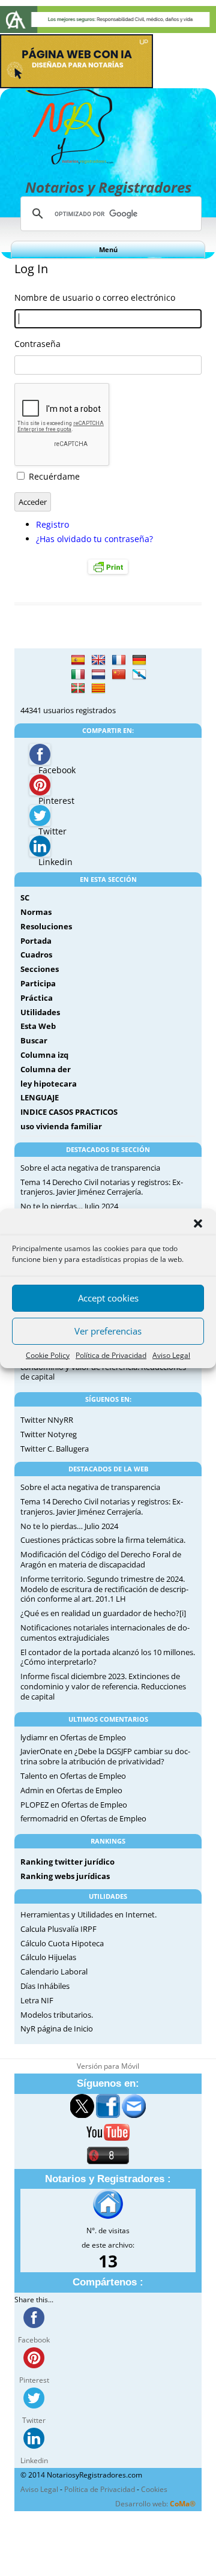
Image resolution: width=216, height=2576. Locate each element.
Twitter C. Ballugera (55, 1449)
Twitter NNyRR (47, 1420)
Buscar (34, 1040)
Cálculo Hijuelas (48, 1957)
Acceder (33, 502)
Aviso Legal (171, 1355)
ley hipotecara (49, 1084)
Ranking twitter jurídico (67, 1862)
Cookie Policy (48, 1355)
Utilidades (40, 1012)
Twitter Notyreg (49, 1434)
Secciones (40, 969)
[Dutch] (98, 675)
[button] (198, 1223)
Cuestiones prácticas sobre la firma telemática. (103, 1540)
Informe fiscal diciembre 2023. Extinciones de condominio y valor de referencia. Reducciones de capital (103, 1686)
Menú (108, 249)
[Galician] (139, 675)
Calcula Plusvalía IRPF (58, 1929)
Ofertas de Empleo (93, 1737)
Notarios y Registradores (108, 187)
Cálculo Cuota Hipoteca (62, 1943)
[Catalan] (98, 689)
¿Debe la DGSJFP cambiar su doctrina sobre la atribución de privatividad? (105, 1756)
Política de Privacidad (111, 1355)
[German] (139, 660)
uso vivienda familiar (61, 1126)
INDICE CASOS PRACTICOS (69, 1112)
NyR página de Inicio (57, 2029)
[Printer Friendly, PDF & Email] (108, 566)
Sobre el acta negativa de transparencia (90, 1168)
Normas (36, 912)
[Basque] (78, 689)
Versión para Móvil (108, 2066)
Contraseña (37, 344)
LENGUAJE (40, 1097)
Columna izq (44, 1055)
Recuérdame (54, 476)
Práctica (37, 998)
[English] (98, 660)
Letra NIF (37, 2000)
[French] (119, 660)
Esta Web (38, 1026)
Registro (52, 524)
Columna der (46, 1069)
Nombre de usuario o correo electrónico (95, 297)
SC (25, 897)
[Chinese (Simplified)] (119, 675)
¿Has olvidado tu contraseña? (94, 539)
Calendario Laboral (54, 1971)
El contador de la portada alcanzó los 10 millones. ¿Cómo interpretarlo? (108, 1657)
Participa (38, 983)
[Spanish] (78, 660)
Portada (36, 941)
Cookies (154, 2489)
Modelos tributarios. (57, 2015)
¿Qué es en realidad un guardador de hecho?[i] (103, 1613)
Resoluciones (46, 926)
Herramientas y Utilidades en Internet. (88, 1914)
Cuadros (36, 955)
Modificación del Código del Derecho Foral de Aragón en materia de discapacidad (101, 1559)
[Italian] (78, 675)
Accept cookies (108, 1298)
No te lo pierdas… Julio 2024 (69, 1206)
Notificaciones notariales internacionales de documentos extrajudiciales (105, 1633)
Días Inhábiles (45, 1986)
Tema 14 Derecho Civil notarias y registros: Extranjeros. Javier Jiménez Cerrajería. (102, 1187)
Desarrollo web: (155, 2504)
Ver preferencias (108, 1331)
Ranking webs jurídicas (65, 1876)
